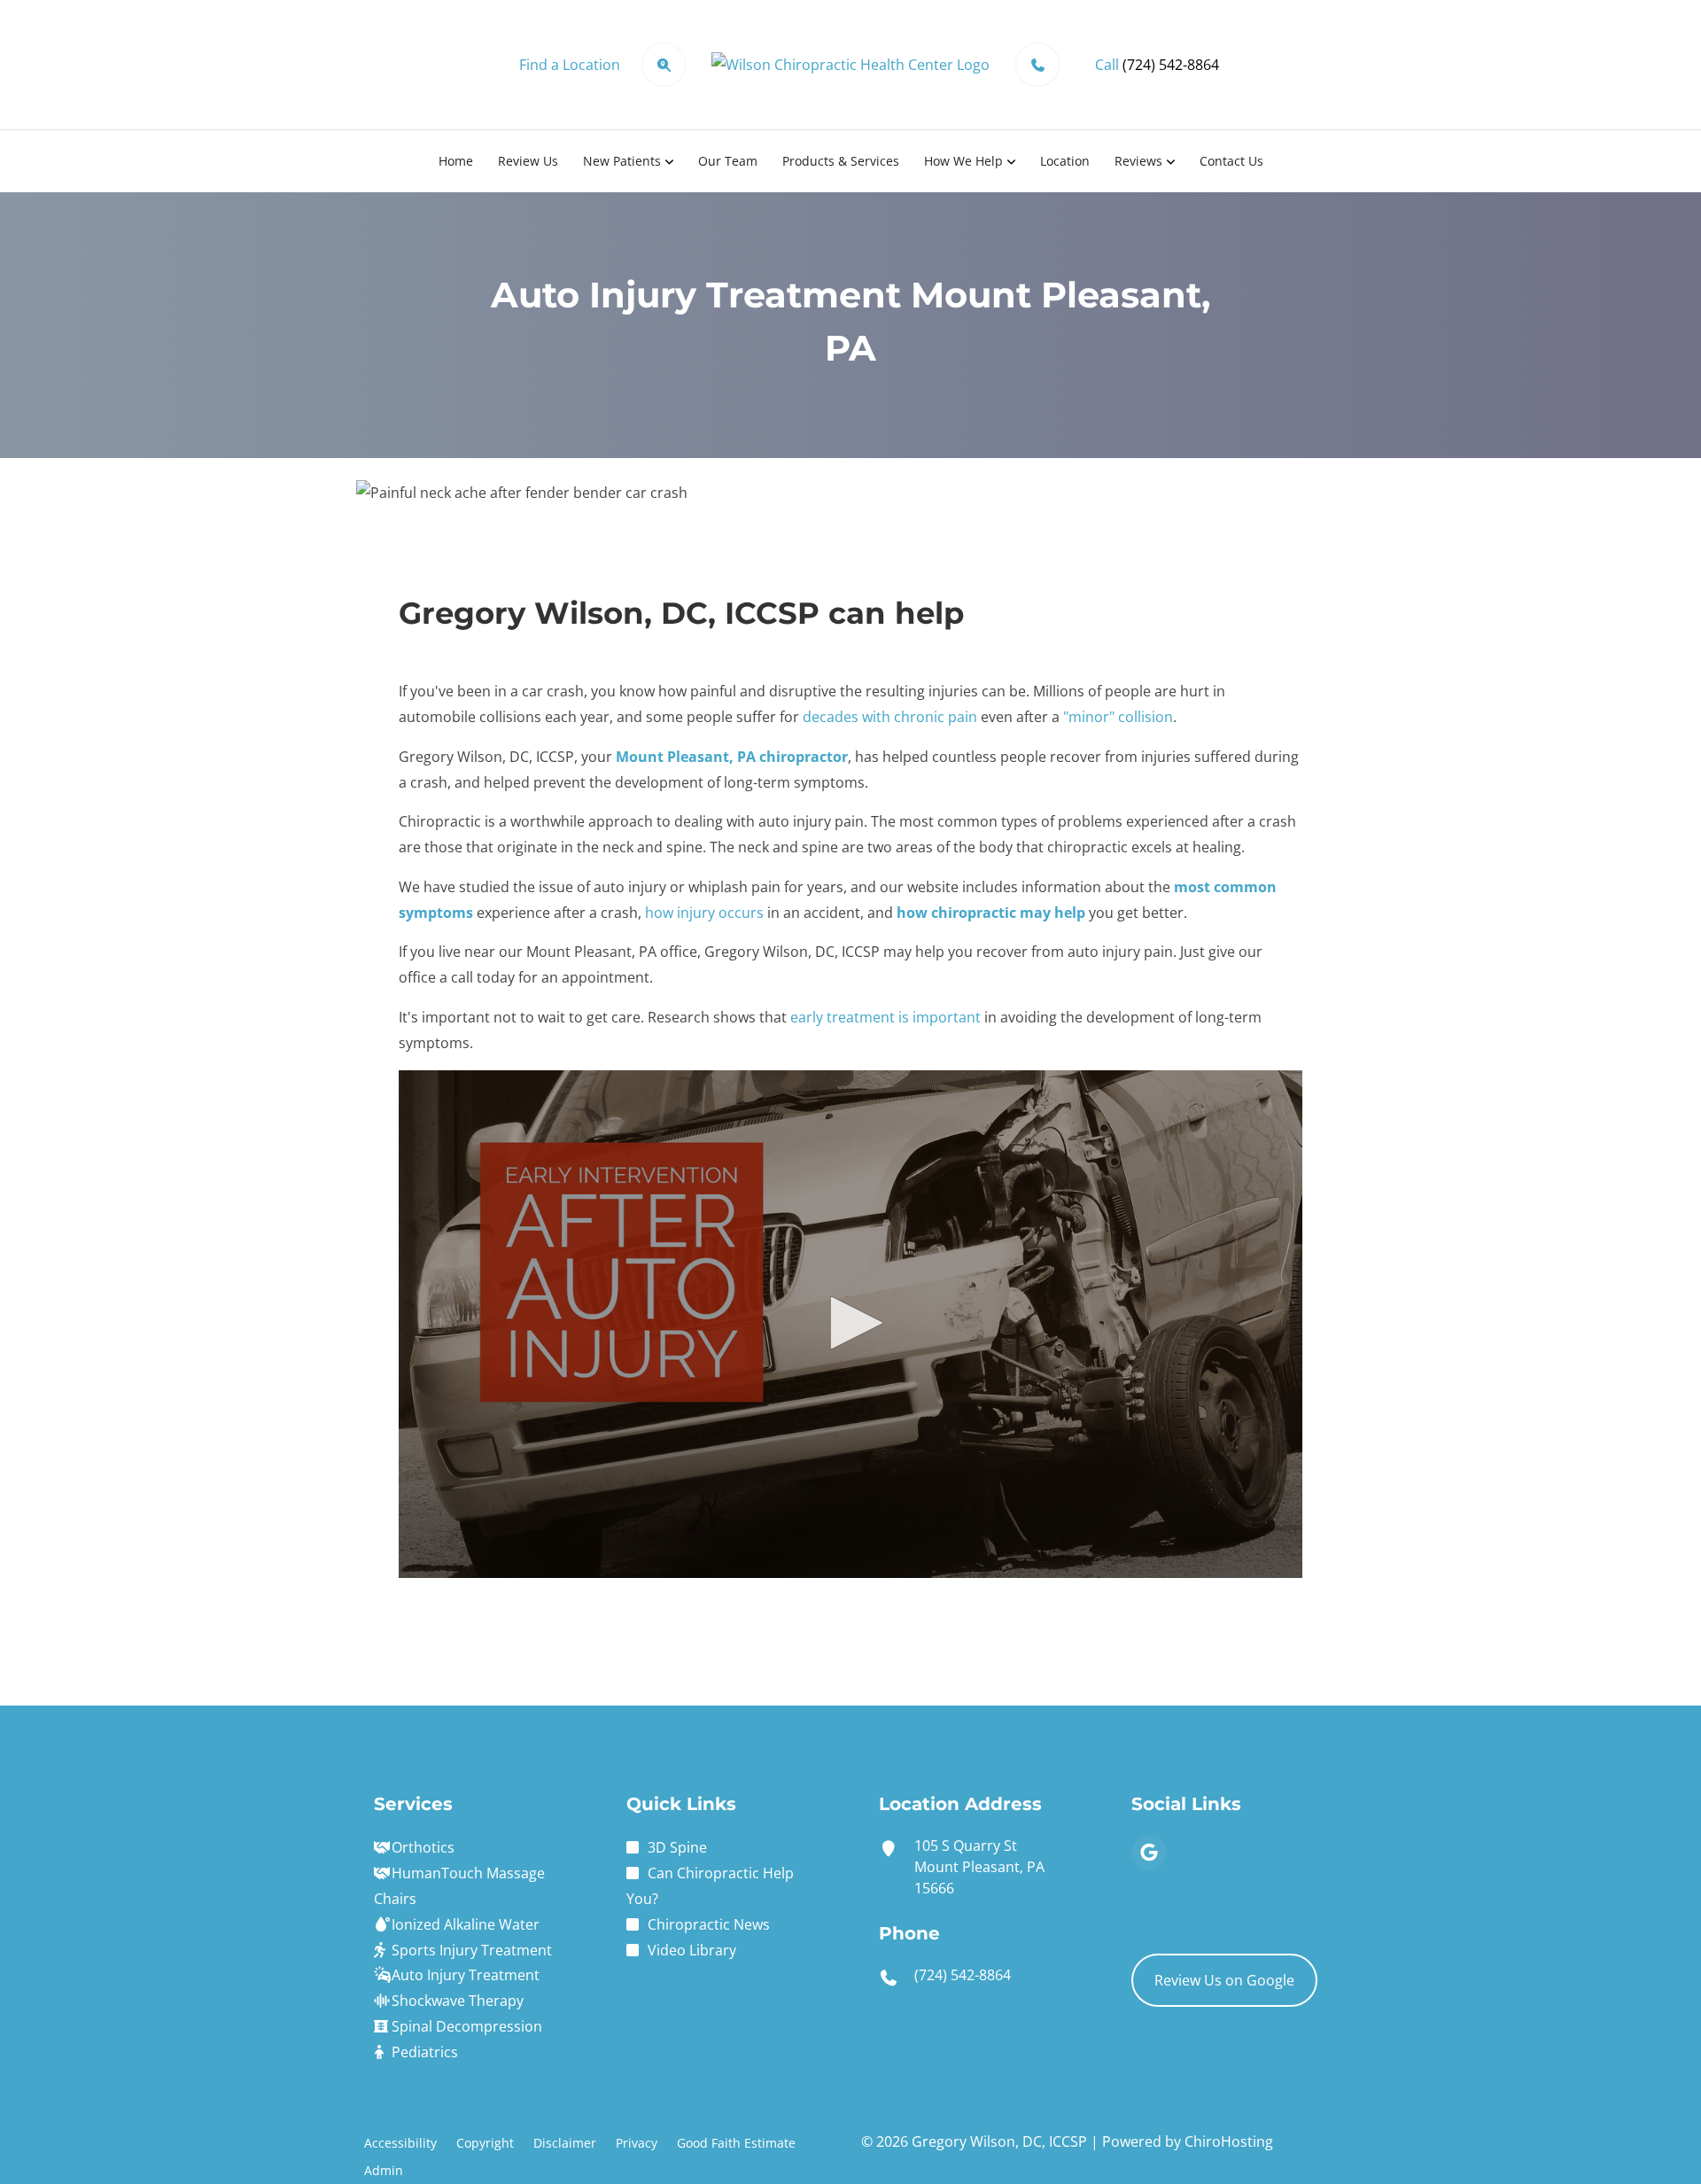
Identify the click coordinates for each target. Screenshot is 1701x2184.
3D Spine (677, 1847)
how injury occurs (704, 913)
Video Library (692, 1950)
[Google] (1149, 1853)
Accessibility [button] (400, 2143)
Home (456, 161)
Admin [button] (384, 2170)
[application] (850, 1325)
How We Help (963, 161)
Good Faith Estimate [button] (736, 2143)
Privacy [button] (637, 2143)
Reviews (1138, 161)
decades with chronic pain (890, 717)
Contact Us (1231, 161)
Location (1065, 161)
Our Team (728, 161)
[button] (850, 1323)
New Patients (622, 161)
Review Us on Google (1224, 1980)
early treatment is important (885, 1017)
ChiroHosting (1229, 2141)
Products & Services (841, 161)
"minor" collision (1118, 717)
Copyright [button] (485, 2143)
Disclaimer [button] (565, 2143)
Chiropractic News (709, 1924)
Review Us (528, 161)
